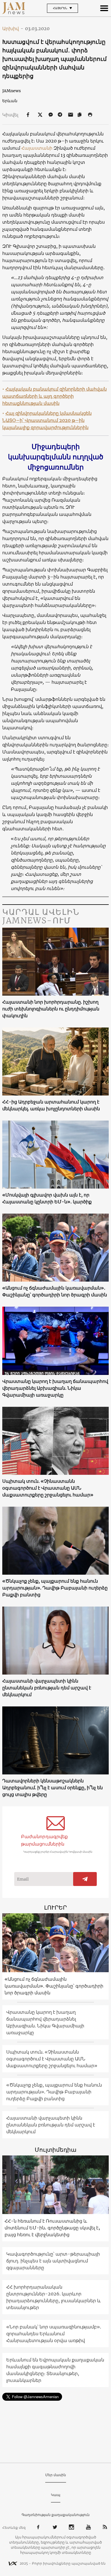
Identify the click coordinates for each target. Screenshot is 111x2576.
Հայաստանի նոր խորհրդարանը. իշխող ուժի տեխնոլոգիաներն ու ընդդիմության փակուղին (51, 1009)
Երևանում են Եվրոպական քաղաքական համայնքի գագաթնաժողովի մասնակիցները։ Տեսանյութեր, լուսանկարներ (55, 2370)
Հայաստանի (37, 148)
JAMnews (12, 91)
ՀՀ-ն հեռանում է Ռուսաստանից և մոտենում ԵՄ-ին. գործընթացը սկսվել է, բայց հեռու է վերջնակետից (52, 2228)
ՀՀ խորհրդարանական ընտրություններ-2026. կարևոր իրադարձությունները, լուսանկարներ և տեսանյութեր (54, 2297)
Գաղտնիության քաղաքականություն (56, 2515)
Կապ (56, 2495)
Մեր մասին (56, 2475)
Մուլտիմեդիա (55, 2150)
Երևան (10, 101)
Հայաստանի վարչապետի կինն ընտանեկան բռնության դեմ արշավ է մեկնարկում (47, 1688)
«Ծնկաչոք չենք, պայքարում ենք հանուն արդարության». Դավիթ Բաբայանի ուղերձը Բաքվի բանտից (55, 1588)
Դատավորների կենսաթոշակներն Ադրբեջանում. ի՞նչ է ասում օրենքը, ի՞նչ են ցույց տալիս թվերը (53, 1788)
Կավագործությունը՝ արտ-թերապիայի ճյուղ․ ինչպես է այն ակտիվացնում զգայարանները (53, 2261)
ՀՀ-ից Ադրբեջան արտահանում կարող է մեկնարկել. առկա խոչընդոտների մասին (51, 1105)
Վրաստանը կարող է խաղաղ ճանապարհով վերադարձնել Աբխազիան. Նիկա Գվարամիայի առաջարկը (55, 1388)
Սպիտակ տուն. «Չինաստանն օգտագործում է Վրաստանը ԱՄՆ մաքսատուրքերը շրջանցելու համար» (48, 1488)
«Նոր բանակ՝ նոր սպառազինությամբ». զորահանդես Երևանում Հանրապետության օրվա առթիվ (54, 2334)
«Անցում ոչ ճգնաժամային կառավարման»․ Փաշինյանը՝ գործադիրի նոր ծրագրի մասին (55, 1291)
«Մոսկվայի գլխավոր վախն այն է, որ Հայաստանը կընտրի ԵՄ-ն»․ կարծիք (47, 1198)
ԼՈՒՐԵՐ (55, 1907)
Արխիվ (13, 28)
